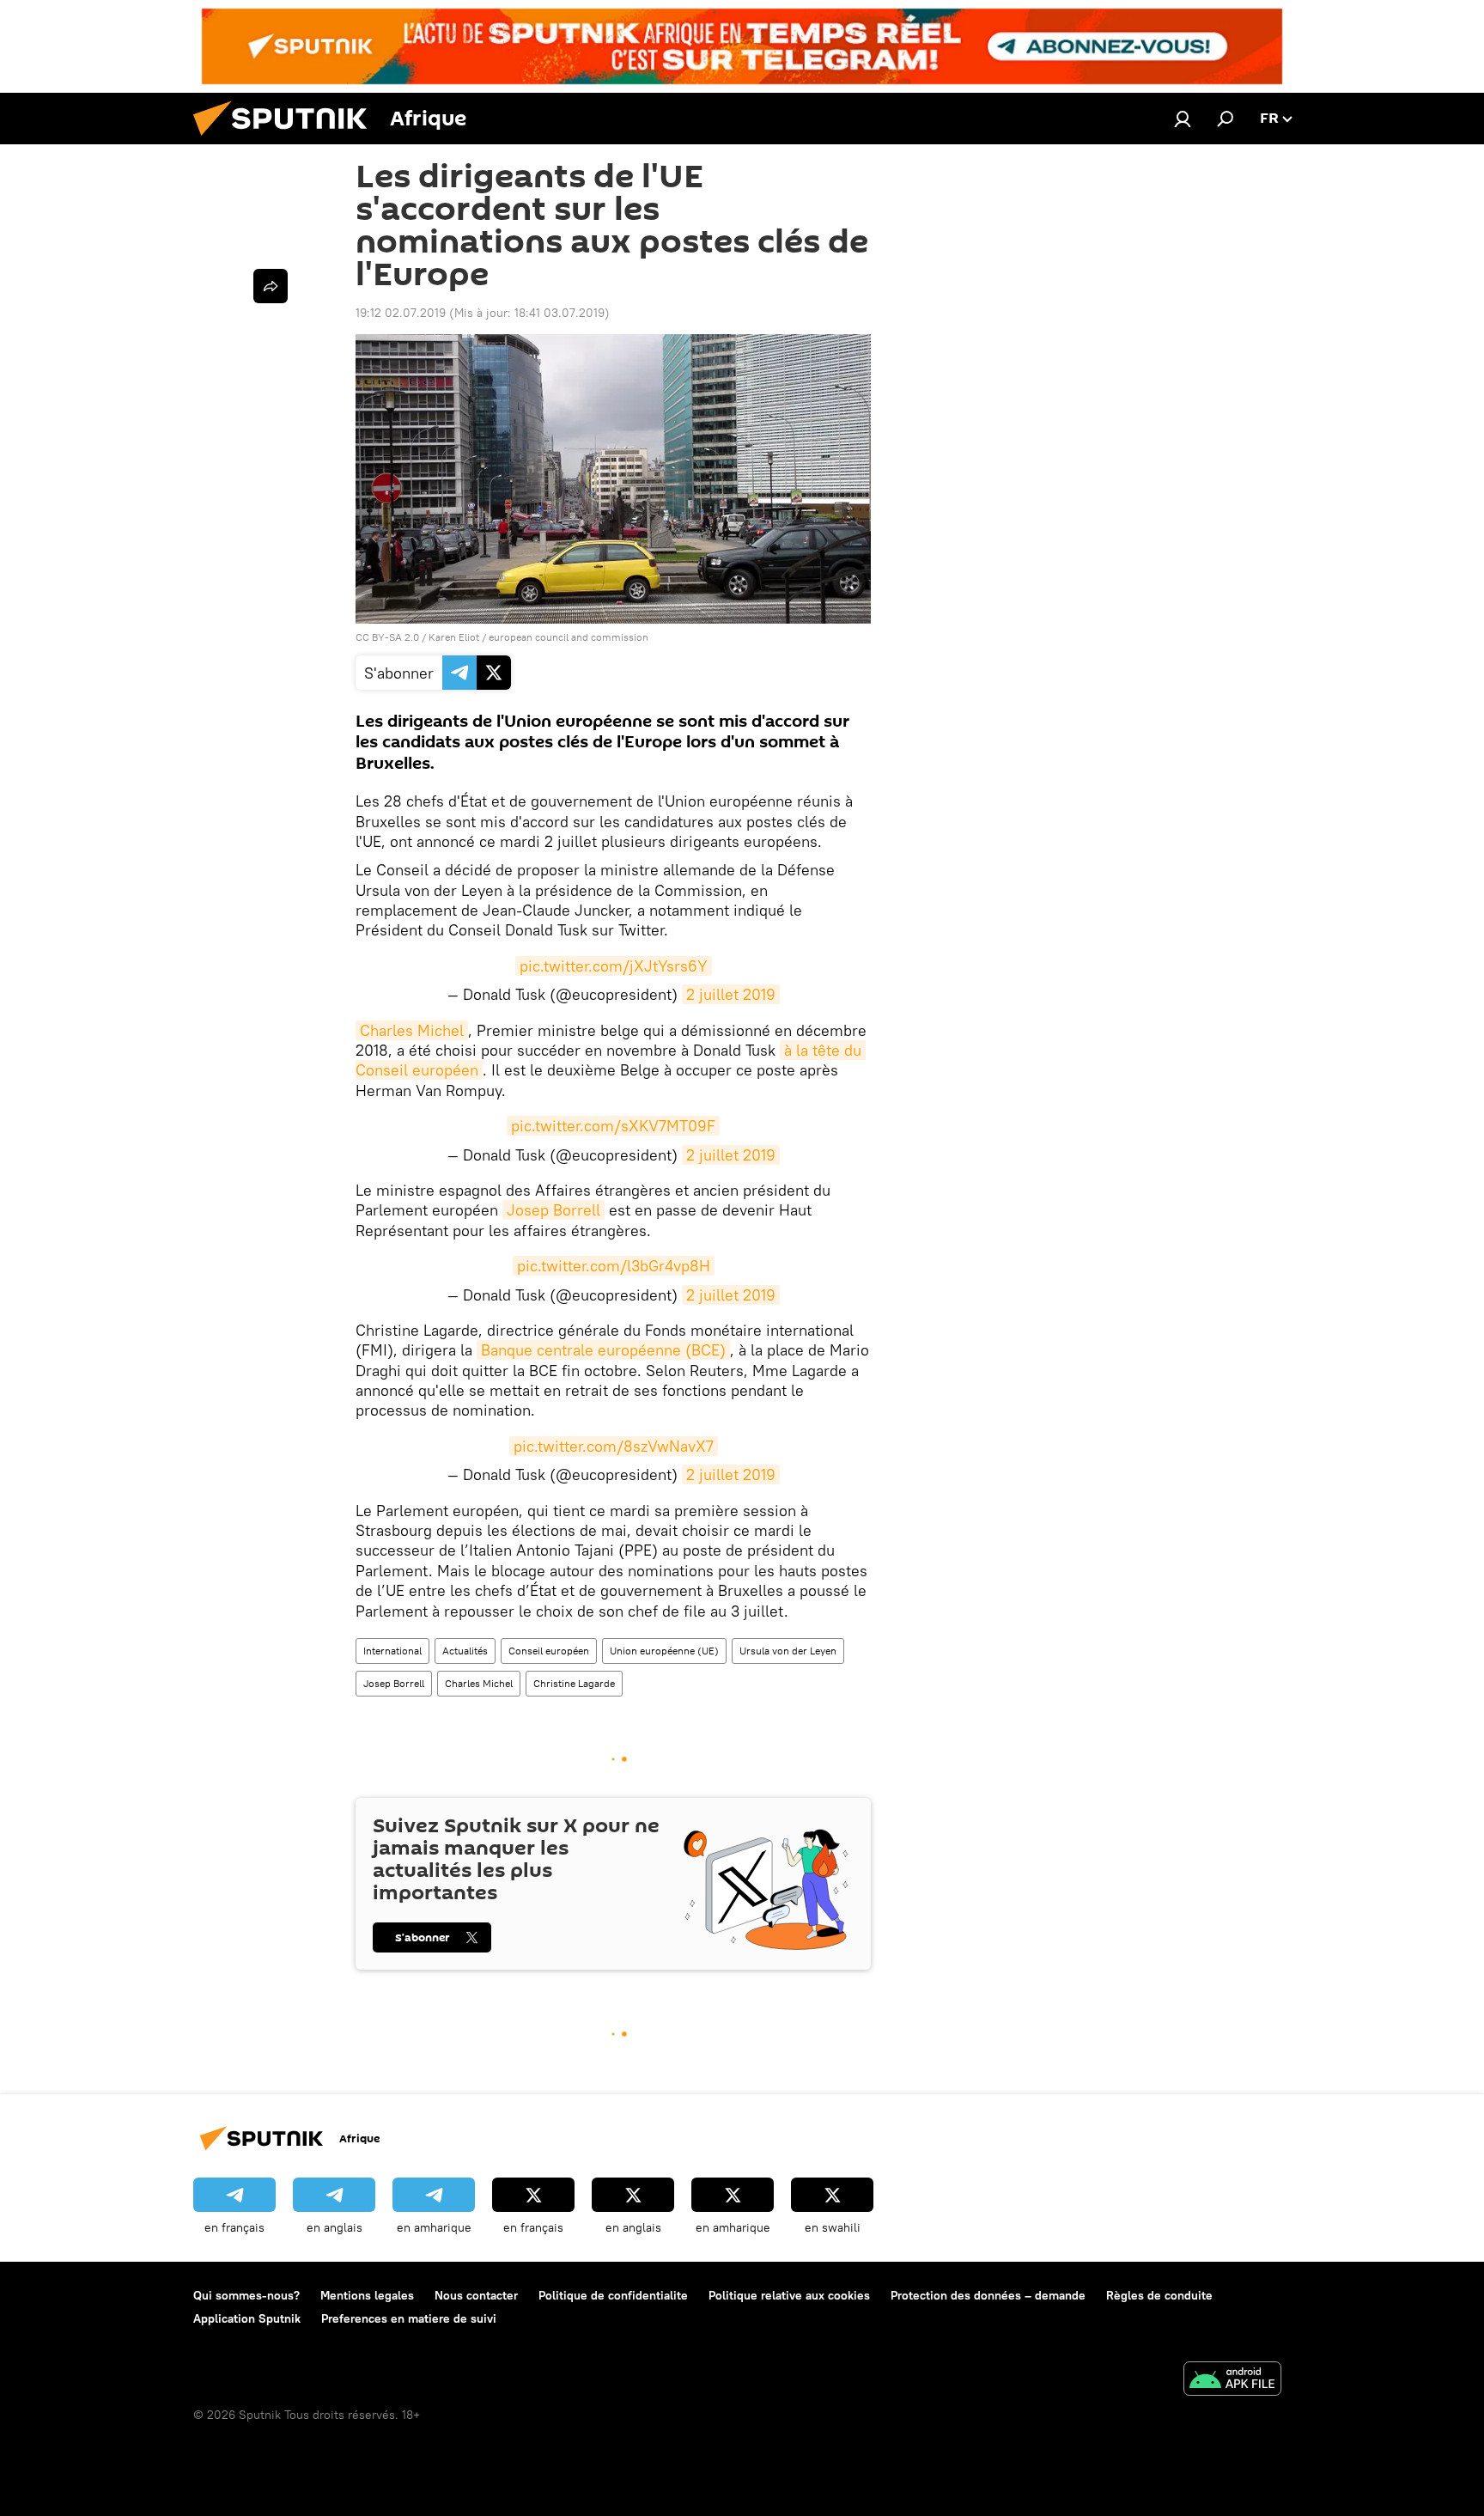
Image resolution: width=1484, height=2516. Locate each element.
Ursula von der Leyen (788, 1651)
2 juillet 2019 (731, 994)
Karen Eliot (455, 637)
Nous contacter (476, 2295)
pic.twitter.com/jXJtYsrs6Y (614, 966)
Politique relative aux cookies (789, 2295)
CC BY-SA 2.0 (387, 637)
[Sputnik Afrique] (287, 140)
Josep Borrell (553, 1210)
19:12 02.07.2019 (401, 313)
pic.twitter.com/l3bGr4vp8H (614, 1266)
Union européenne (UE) (664, 1651)
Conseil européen (549, 1651)
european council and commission (569, 637)
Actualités (465, 1651)
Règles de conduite (1159, 2295)
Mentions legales (367, 2295)
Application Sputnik (247, 2318)
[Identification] (1183, 119)
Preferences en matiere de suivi (409, 2318)
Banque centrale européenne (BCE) (603, 1350)
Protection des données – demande (988, 2295)
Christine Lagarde (574, 1683)
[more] (271, 286)
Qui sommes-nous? (246, 2295)
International (392, 1651)
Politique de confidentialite (613, 2295)
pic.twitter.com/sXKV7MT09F (613, 1126)
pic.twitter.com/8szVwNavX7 (614, 1446)
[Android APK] (1232, 2381)
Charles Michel (412, 1030)
